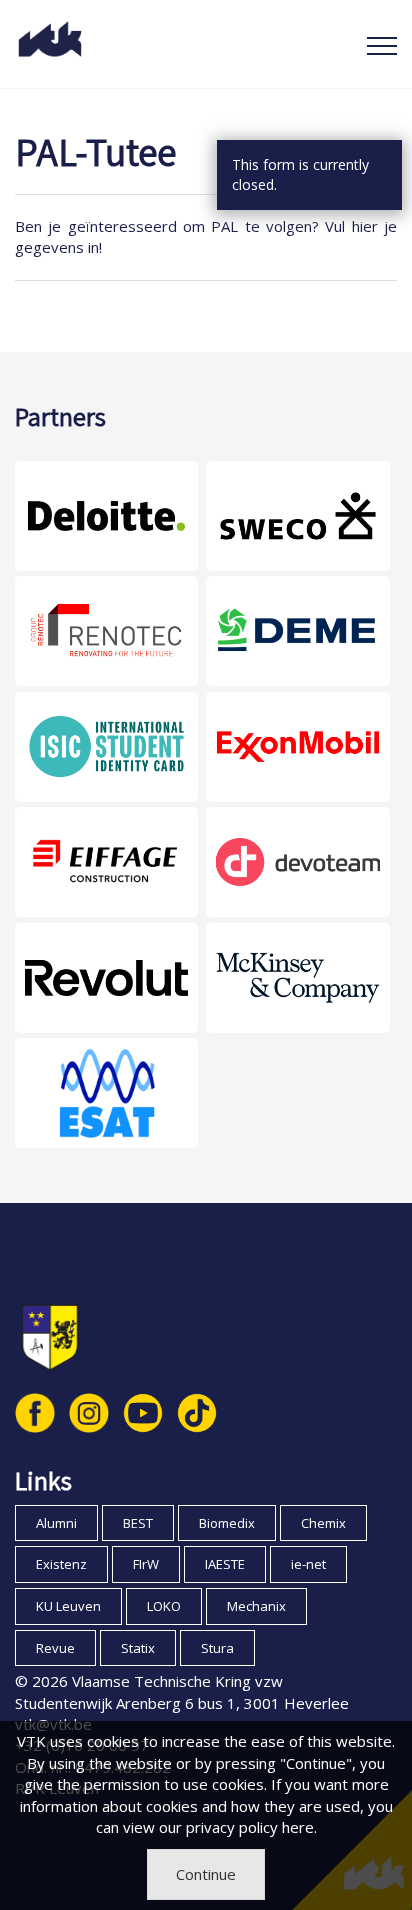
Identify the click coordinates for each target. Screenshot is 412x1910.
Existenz (61, 1564)
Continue (206, 1874)
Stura (217, 1648)
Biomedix (227, 1523)
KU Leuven (68, 1606)
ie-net (308, 1564)
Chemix (323, 1523)
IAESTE (225, 1564)
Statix (138, 1648)
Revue (55, 1648)
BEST (138, 1523)
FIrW (146, 1564)
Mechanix (256, 1606)
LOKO (164, 1606)
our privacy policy (218, 1827)
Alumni (56, 1523)
